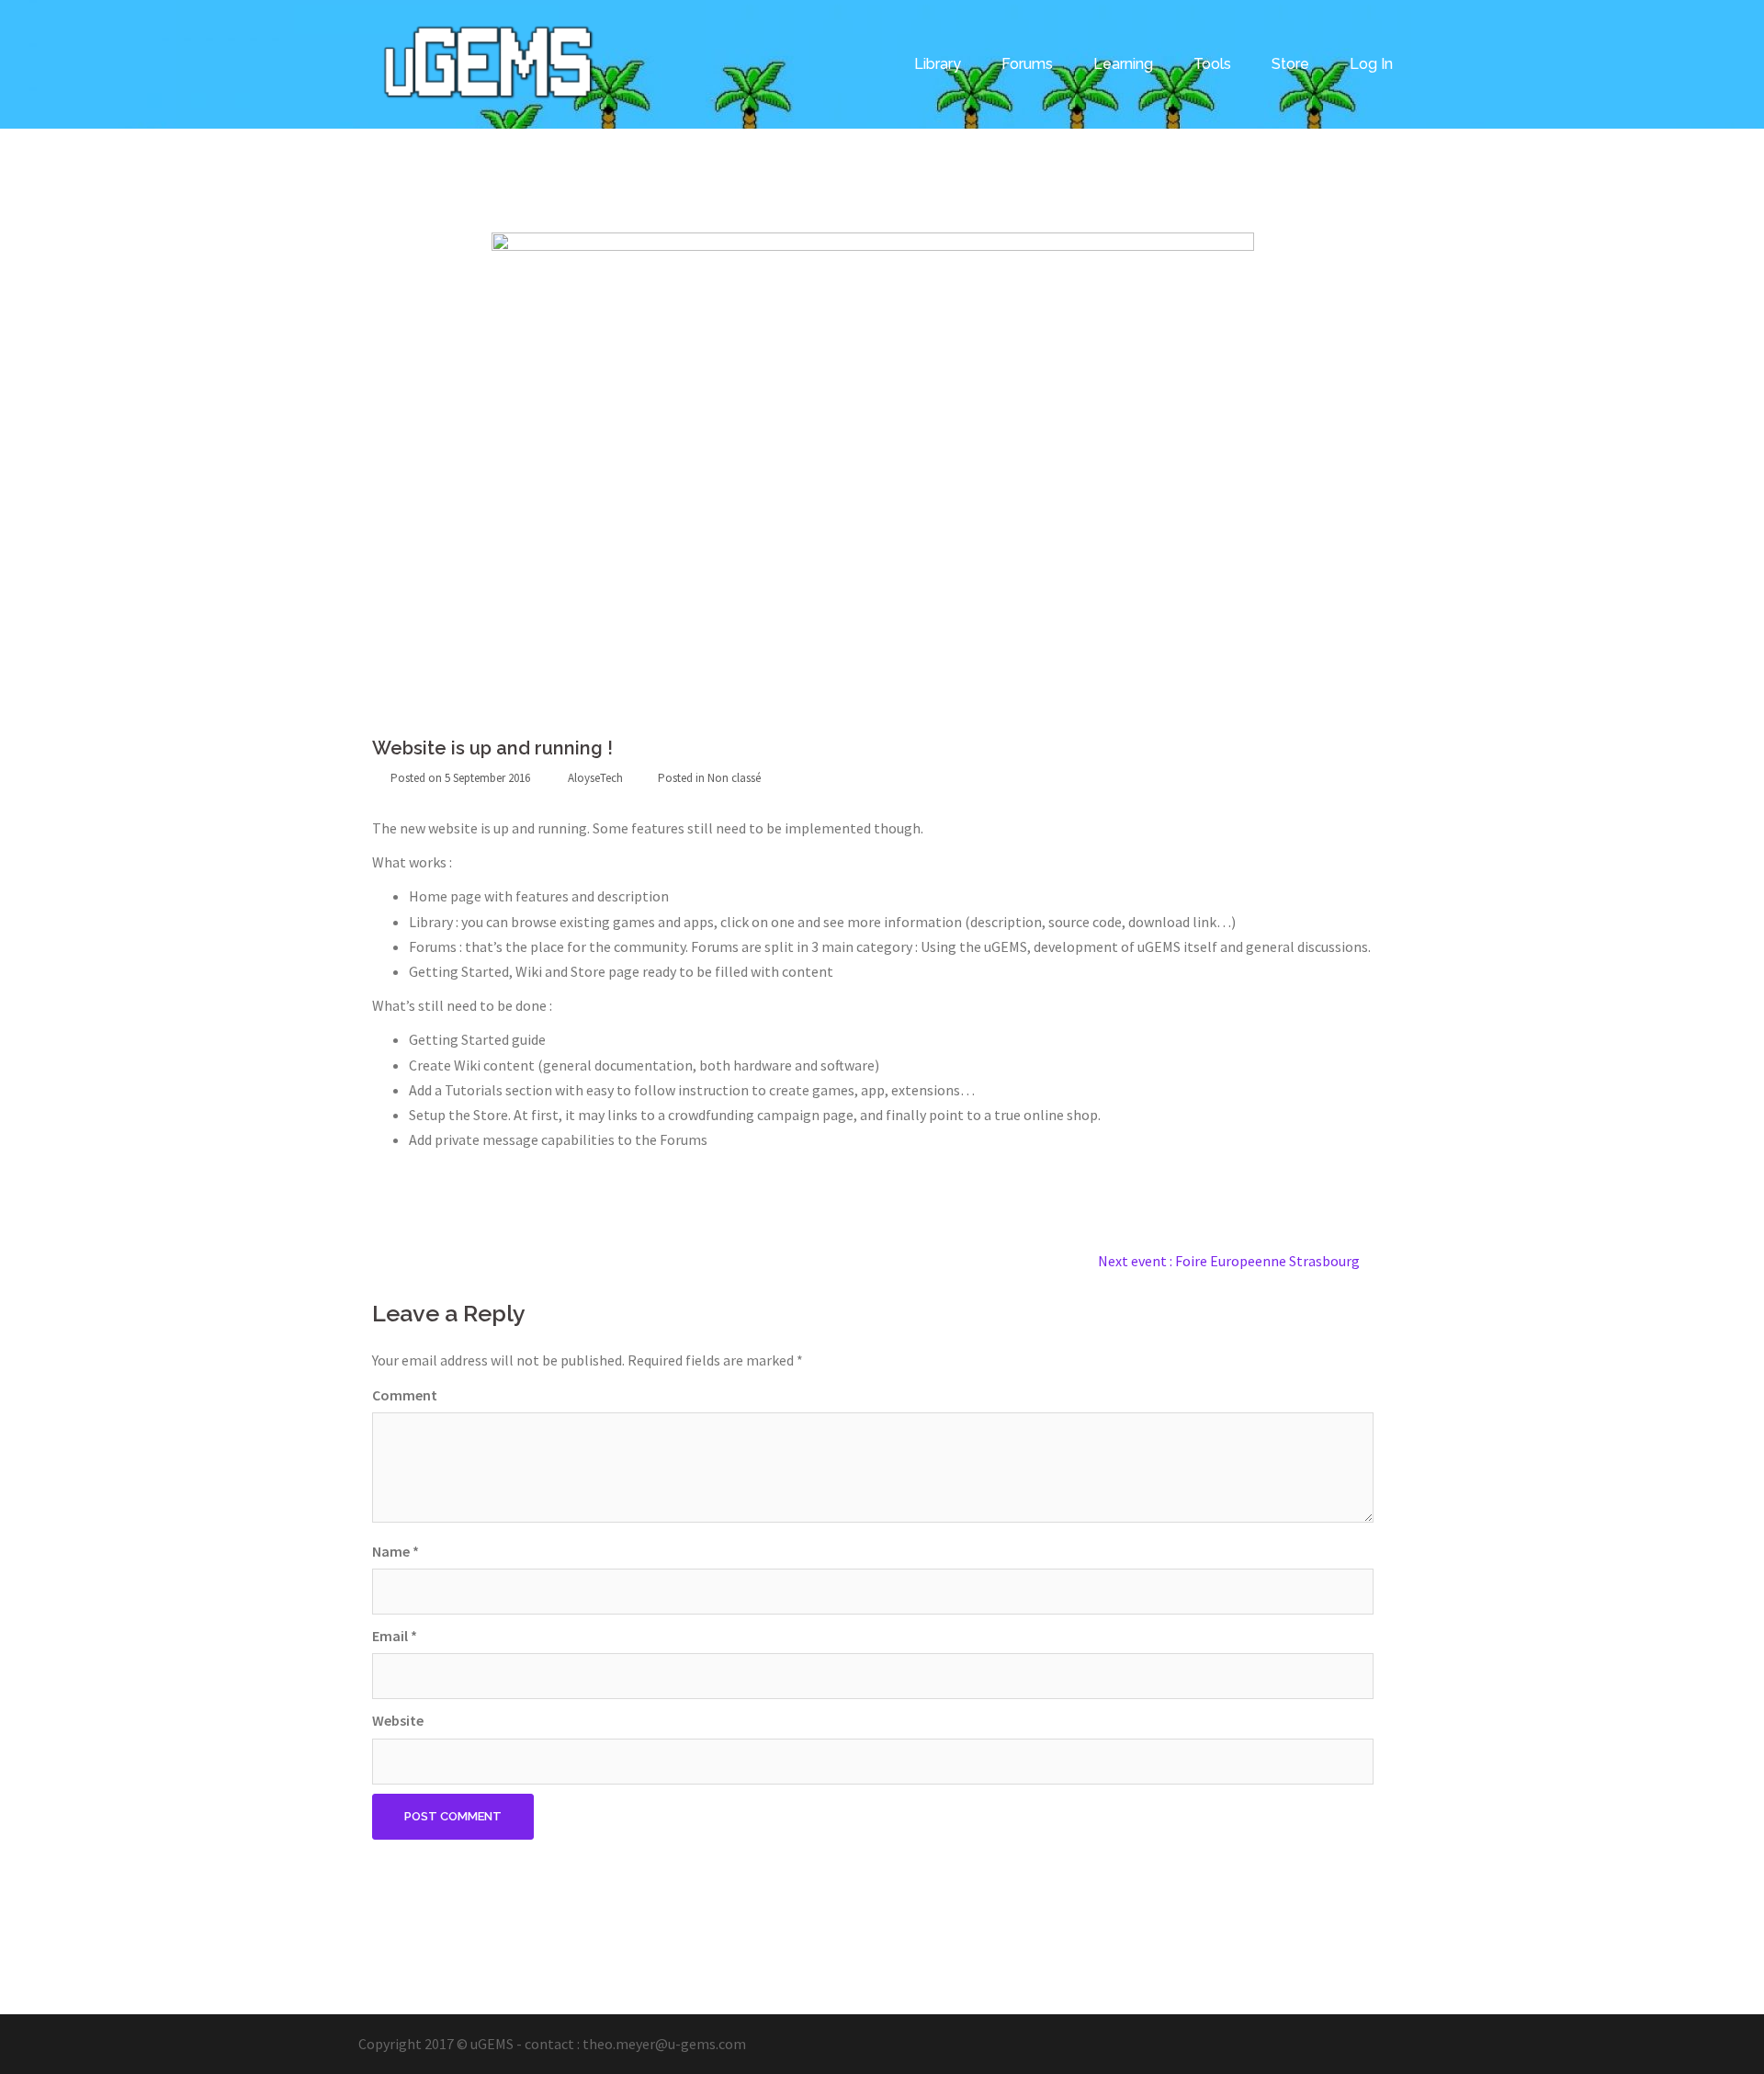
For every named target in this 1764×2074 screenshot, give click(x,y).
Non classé (734, 778)
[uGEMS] (490, 62)
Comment (405, 1395)
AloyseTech (595, 778)
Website (398, 1720)
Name (396, 1551)
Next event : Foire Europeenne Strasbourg (1229, 1261)
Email (395, 1636)
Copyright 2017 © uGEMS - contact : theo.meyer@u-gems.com (552, 2044)
